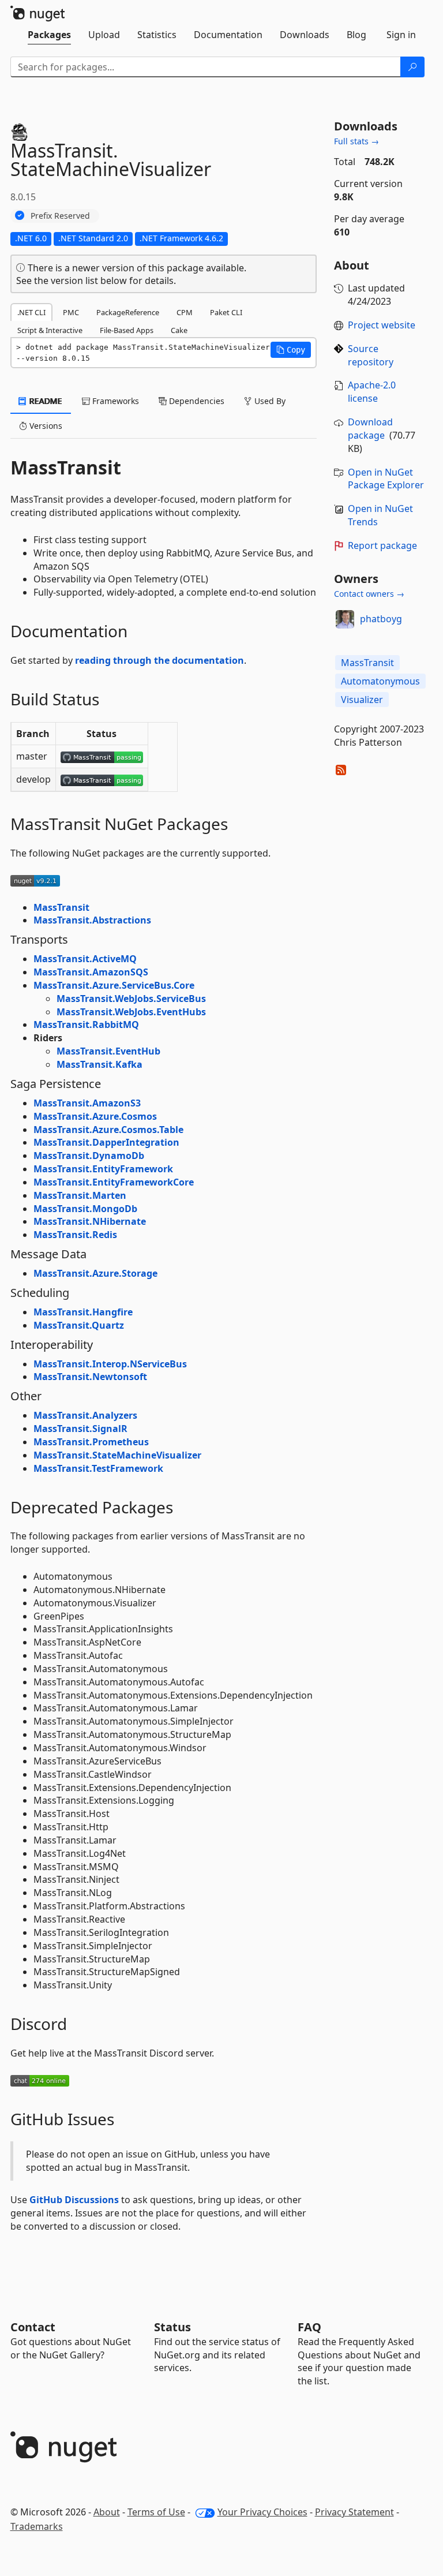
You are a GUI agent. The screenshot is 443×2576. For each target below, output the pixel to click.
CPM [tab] (185, 312)
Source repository (371, 355)
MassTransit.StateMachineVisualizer (117, 1455)
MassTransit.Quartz (79, 1325)
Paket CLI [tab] (226, 312)
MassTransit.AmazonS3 (87, 1103)
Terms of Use (156, 2512)
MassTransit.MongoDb (85, 1209)
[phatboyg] (345, 619)
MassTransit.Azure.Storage (95, 1273)
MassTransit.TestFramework (98, 1468)
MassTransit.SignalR (80, 1429)
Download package (370, 429)
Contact (33, 2327)
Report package (382, 545)
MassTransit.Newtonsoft (90, 1377)
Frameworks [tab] (114, 401)
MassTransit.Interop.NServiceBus (110, 1364)
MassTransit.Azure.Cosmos (95, 1116)
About (107, 2512)
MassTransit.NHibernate (90, 1221)
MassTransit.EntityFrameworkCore (114, 1182)
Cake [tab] (179, 330)
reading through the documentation (159, 660)
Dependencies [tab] (196, 401)
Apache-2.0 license (372, 392)
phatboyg (381, 619)
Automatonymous (380, 681)
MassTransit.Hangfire (83, 1312)
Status (172, 2327)
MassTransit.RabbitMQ (86, 1025)
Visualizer (362, 700)
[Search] (412, 67)
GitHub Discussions (74, 2200)
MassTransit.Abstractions (92, 920)
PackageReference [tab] (128, 312)
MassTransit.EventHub (108, 1051)
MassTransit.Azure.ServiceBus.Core (114, 985)
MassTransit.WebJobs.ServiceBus (131, 999)
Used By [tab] (269, 401)
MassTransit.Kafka (100, 1064)
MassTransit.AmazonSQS (91, 972)
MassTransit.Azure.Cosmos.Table (108, 1130)
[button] (291, 350)
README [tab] (45, 401)
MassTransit (61, 907)
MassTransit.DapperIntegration (106, 1142)
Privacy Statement (354, 2512)
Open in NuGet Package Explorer (386, 479)
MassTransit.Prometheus (91, 1442)
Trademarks (37, 2526)
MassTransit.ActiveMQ (85, 959)
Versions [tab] (45, 426)
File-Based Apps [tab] (127, 330)
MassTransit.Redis (75, 1235)
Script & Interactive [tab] (50, 330)
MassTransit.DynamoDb (89, 1156)
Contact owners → (369, 594)
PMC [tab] (71, 312)
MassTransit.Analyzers (85, 1415)
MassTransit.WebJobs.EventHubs (131, 1012)
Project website (382, 325)
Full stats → (356, 141)
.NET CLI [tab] (31, 312)
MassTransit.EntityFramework (103, 1169)
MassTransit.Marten (80, 1195)
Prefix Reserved (60, 216)
